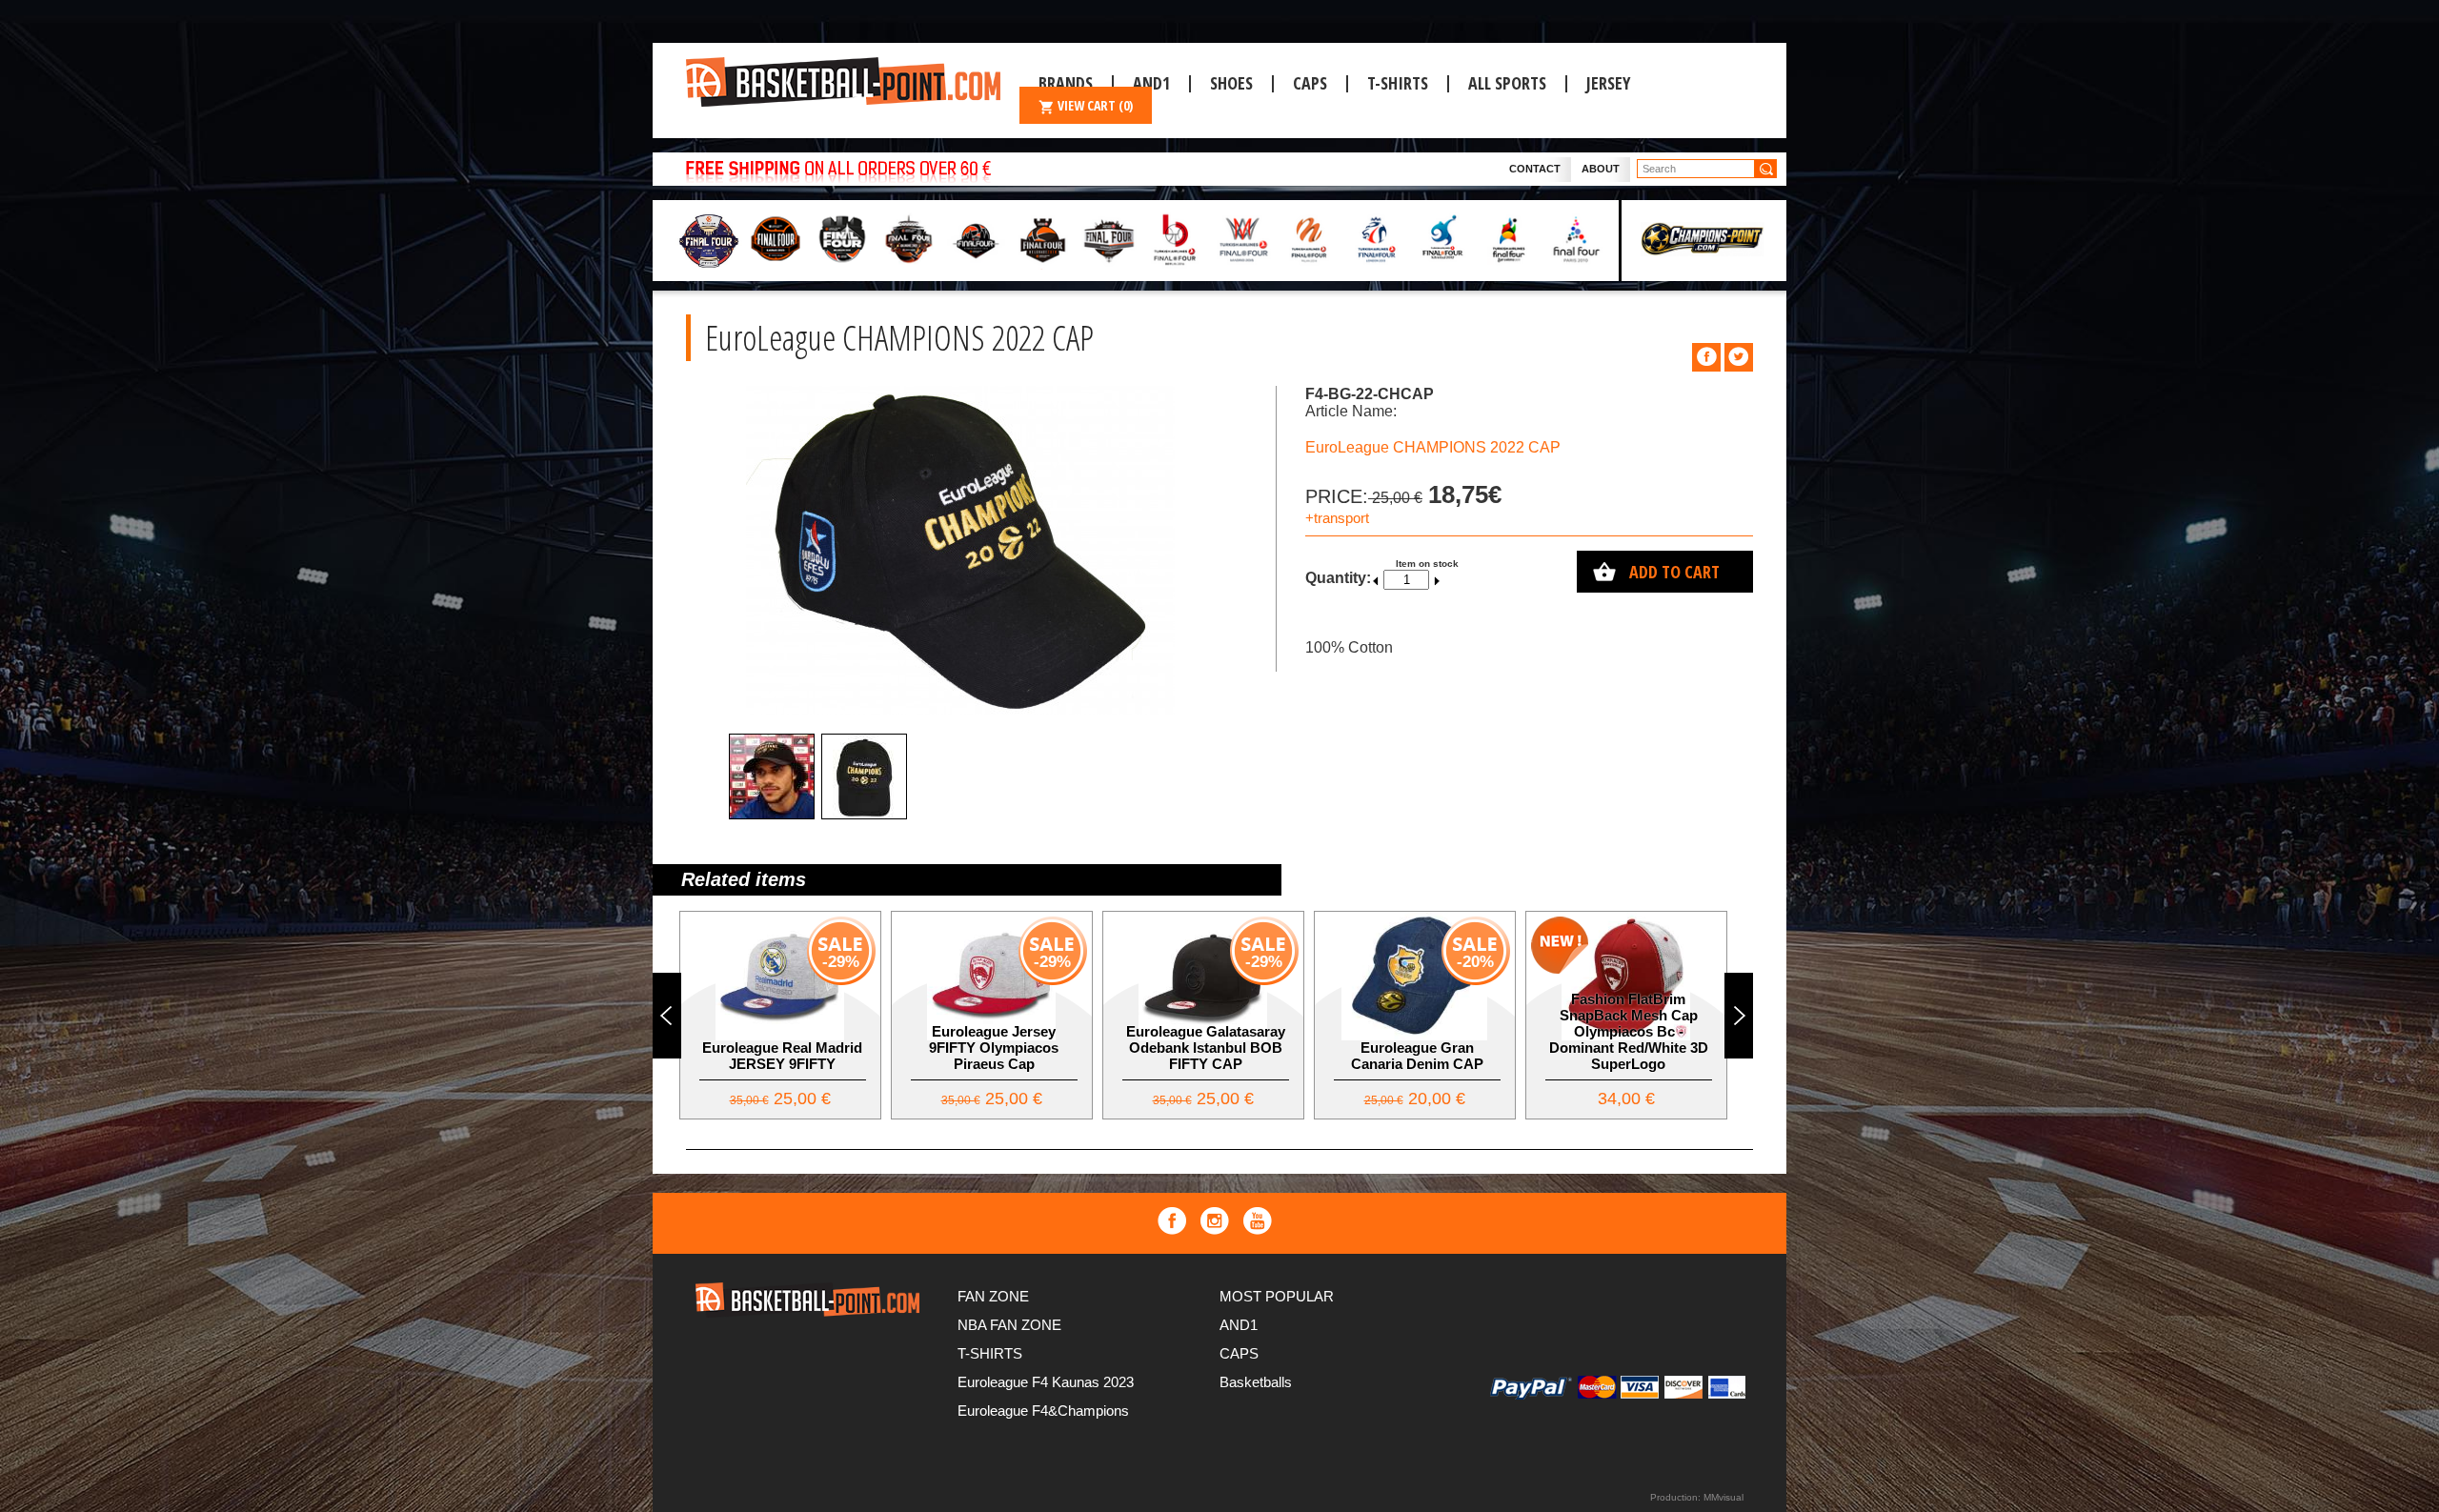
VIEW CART (1095, 105)
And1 (1151, 83)
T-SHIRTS (1398, 83)
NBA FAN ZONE (1009, 1325)
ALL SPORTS (1507, 83)
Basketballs (1256, 1382)
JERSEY (1608, 83)
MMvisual (1723, 1497)
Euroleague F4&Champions (1043, 1411)
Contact (1535, 169)
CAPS (1310, 83)
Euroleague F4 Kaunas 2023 (1046, 1382)
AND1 (1239, 1325)
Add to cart (1674, 572)
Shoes (1231, 83)
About (1601, 169)
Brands (1066, 83)
